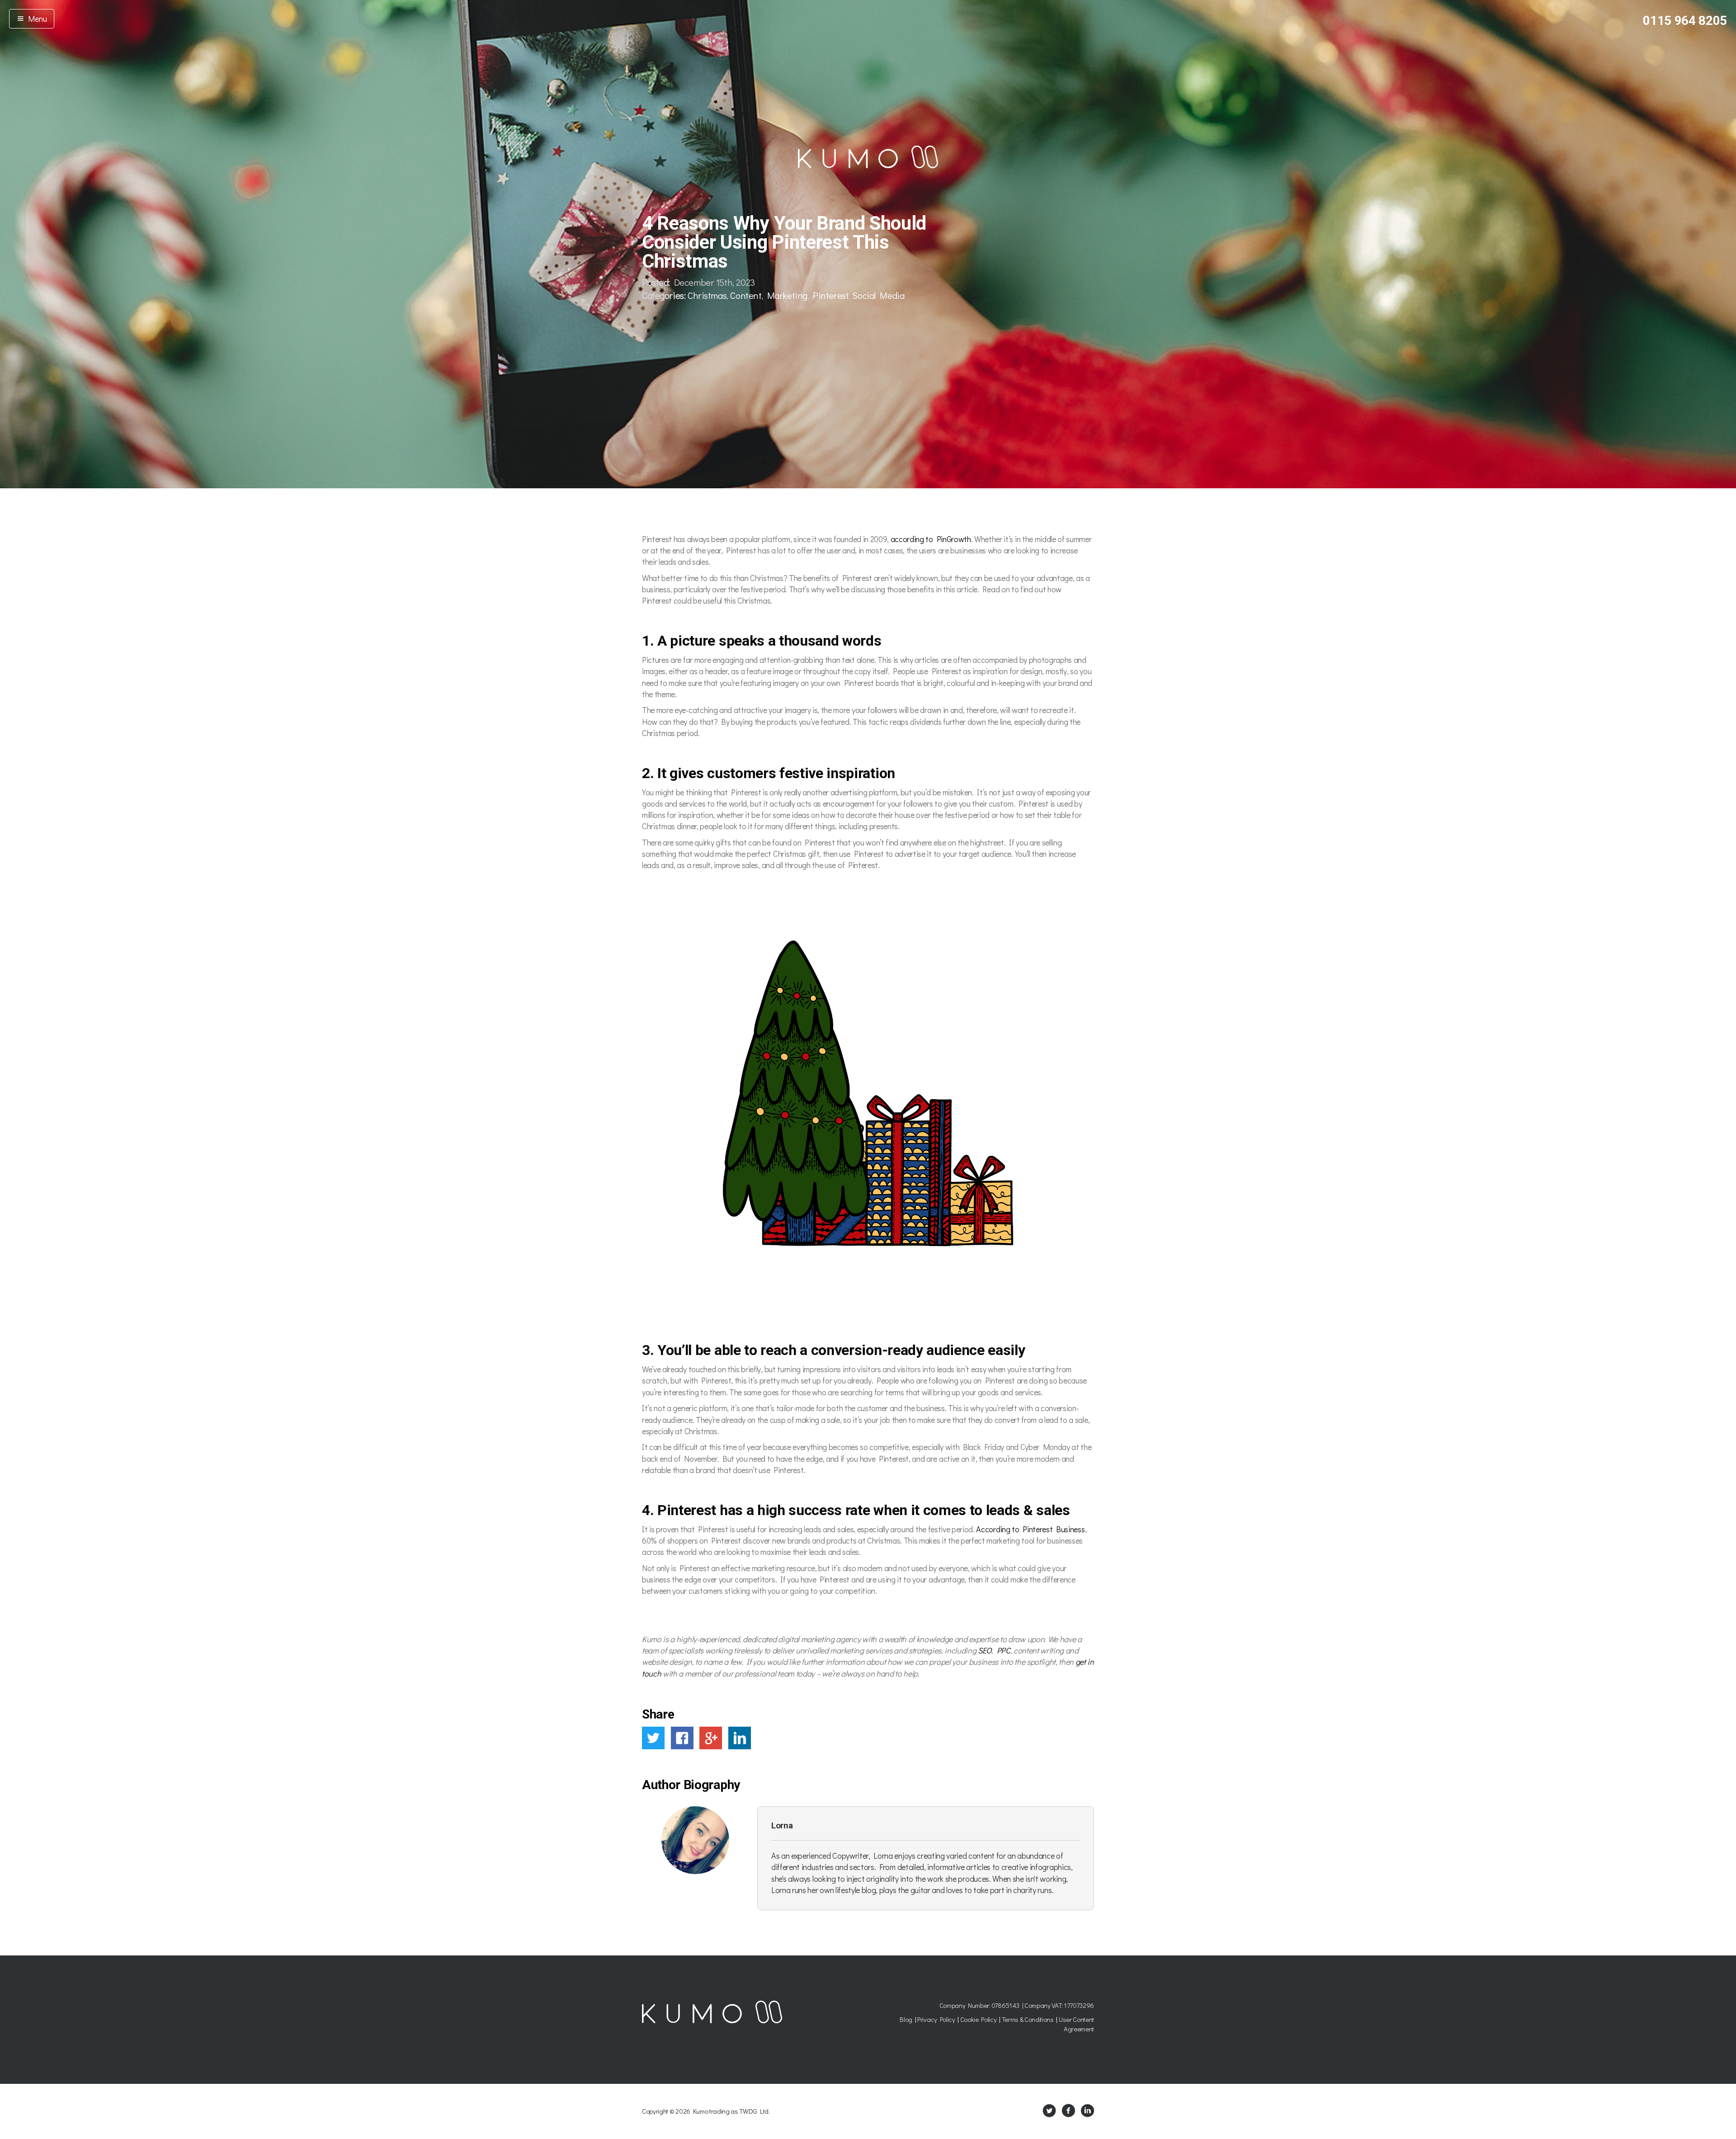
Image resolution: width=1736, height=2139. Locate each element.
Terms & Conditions (1028, 2019)
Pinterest (831, 295)
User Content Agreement (1076, 2024)
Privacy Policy (936, 2019)
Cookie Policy (979, 2019)
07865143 (1005, 2005)
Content (746, 295)
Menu (36, 19)
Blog (906, 2019)
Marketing (787, 295)
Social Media (878, 295)
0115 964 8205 (1685, 21)
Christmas (707, 295)
